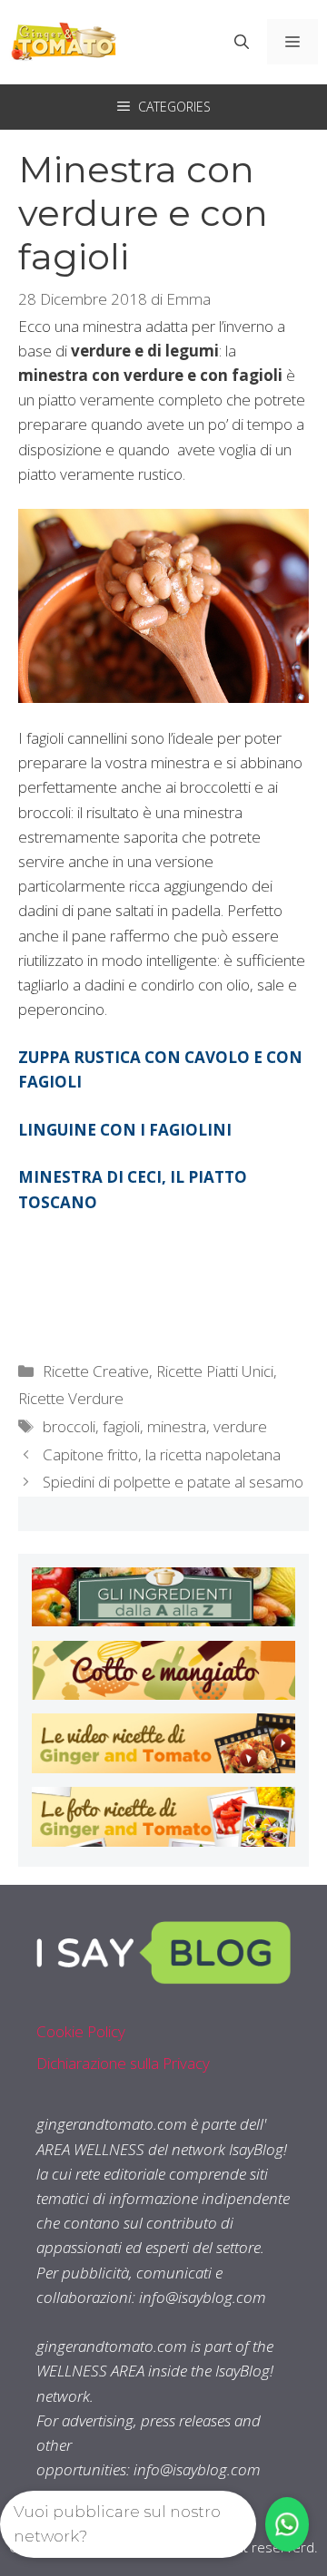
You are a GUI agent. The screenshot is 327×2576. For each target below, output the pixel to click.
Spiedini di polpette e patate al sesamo (173, 1482)
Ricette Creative (96, 1371)
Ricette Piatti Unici (215, 1371)
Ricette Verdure (71, 1398)
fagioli (121, 1426)
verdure (240, 1426)
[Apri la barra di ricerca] (242, 42)
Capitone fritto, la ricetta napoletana (162, 1454)
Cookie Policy (81, 2031)
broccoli (69, 1426)
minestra (177, 1426)
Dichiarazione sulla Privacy (123, 2063)
